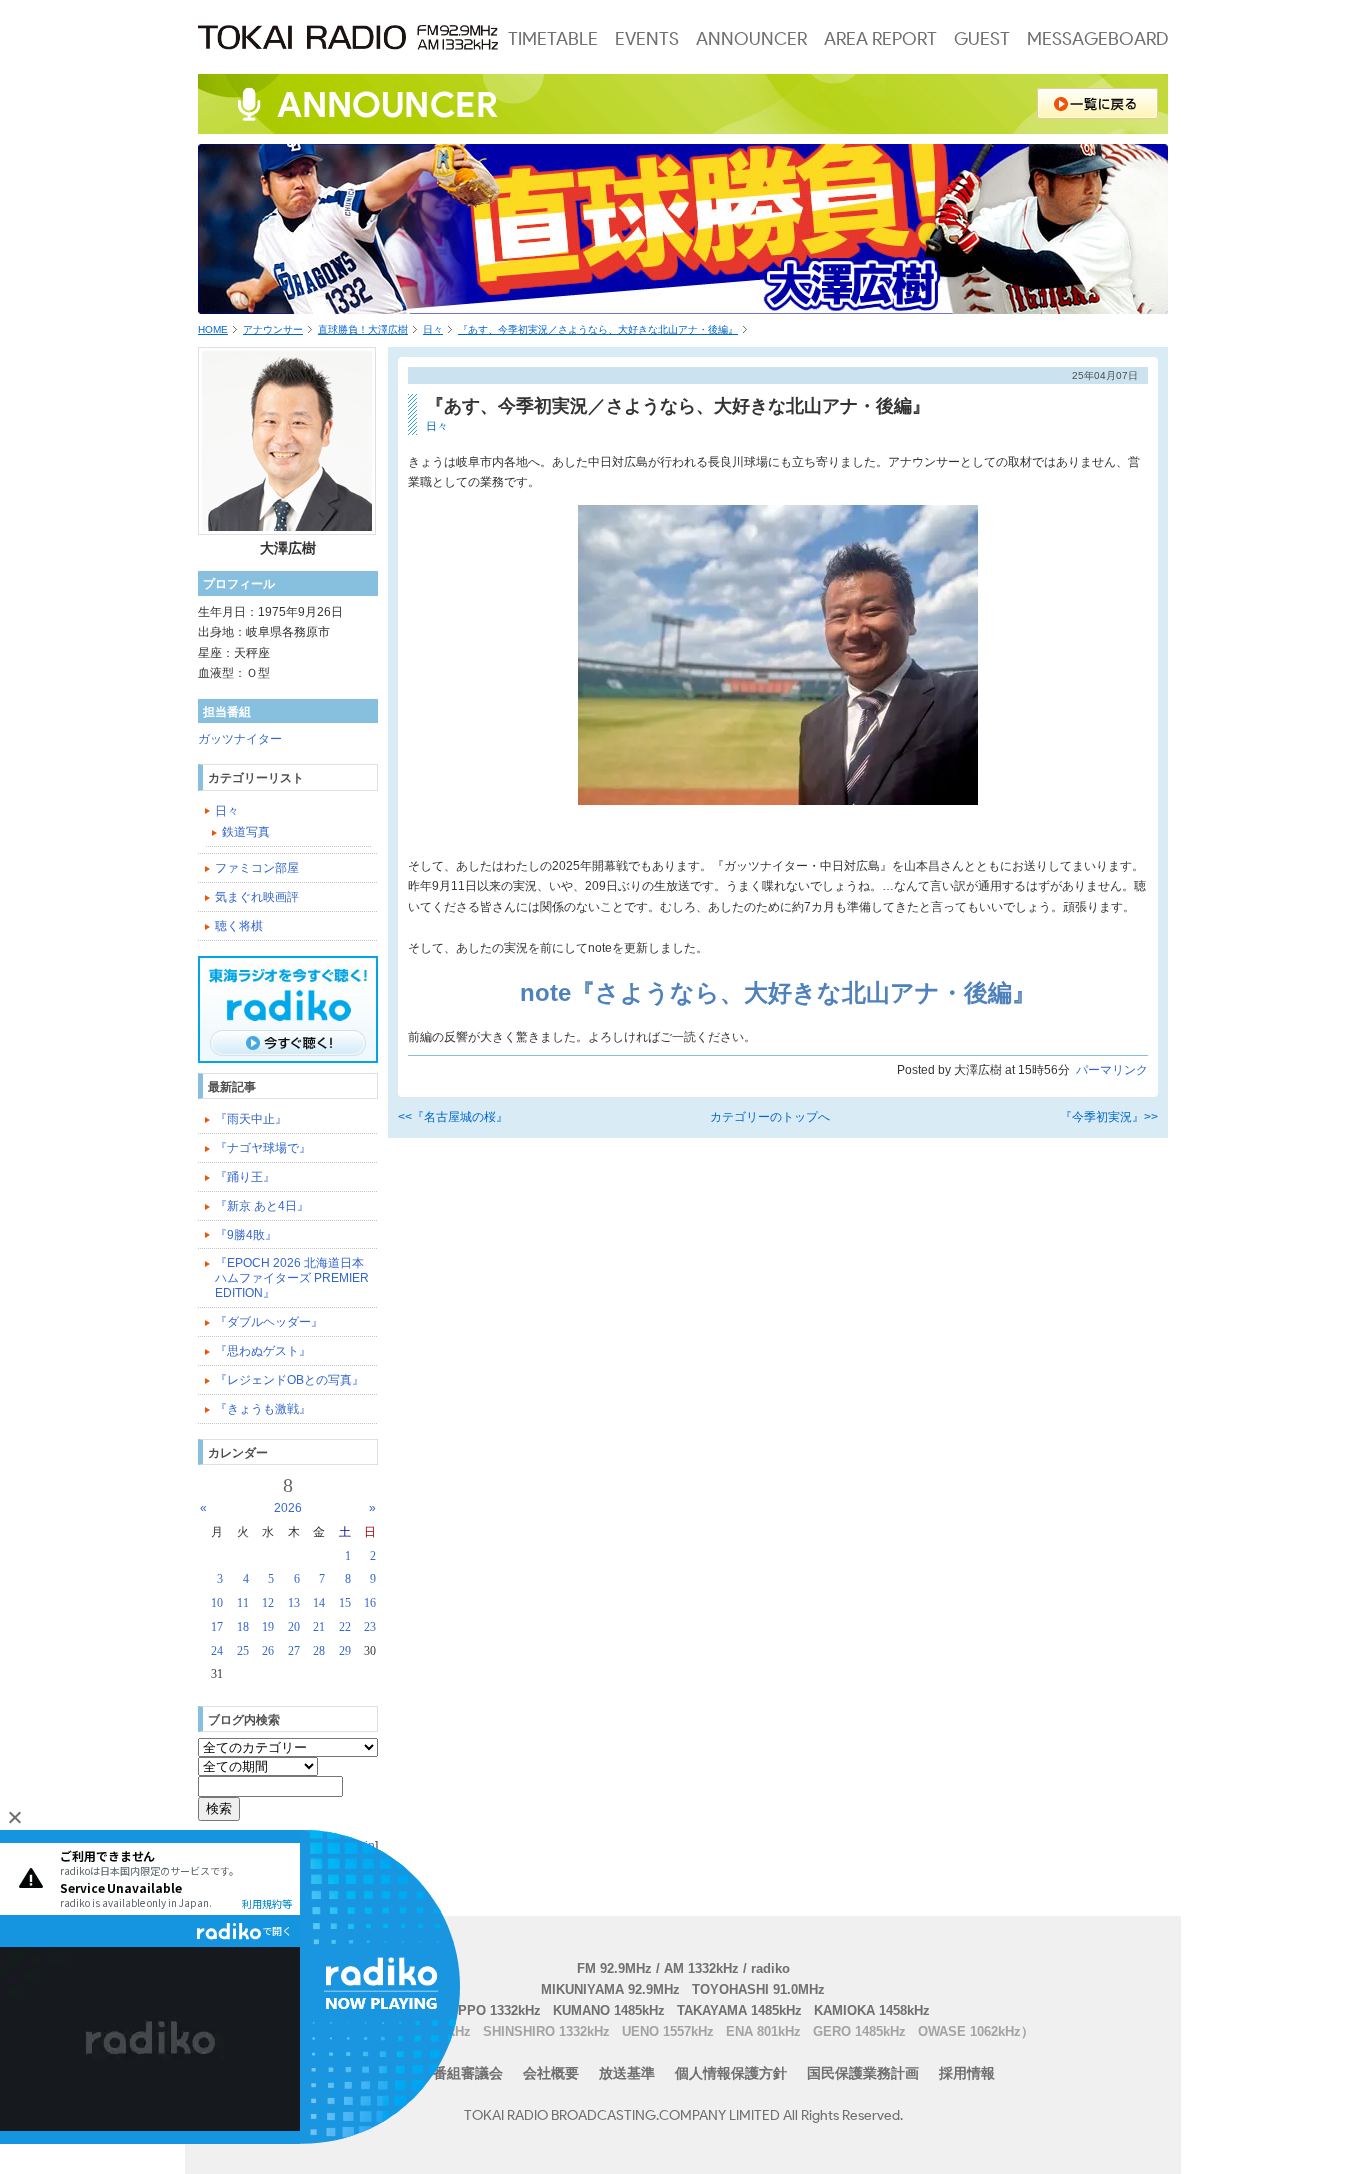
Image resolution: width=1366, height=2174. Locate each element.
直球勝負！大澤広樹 (363, 329)
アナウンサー (273, 329)
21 (319, 1627)
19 (268, 1627)
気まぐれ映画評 (257, 897)
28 (319, 1651)
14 (319, 1603)
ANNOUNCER (751, 39)
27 (294, 1651)
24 (217, 1651)
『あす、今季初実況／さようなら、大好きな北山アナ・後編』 (598, 329)
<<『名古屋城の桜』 (453, 1117)
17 (217, 1627)
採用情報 (967, 2073)
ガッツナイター (240, 739)
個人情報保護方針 (731, 2073)
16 (370, 1603)
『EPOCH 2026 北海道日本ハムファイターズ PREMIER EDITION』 (292, 1278)
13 (294, 1603)
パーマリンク (1112, 1070)
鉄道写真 (246, 832)
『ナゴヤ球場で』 (263, 1148)
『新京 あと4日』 (262, 1206)
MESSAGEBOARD (1097, 39)
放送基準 (627, 2073)
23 (370, 1627)
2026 (288, 1508)
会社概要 (551, 2073)
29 (345, 1651)
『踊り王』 (245, 1177)
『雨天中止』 (251, 1119)
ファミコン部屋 (257, 868)
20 (294, 1627)
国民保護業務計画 (863, 2073)
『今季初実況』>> (1109, 1117)
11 (243, 1603)
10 (217, 1603)
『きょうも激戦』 (263, 1409)
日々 (433, 329)
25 (243, 1651)
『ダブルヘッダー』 (269, 1322)
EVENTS (647, 39)
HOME (213, 329)
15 (345, 1603)
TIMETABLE (553, 39)
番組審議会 (468, 2073)
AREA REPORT (880, 39)
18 (243, 1627)
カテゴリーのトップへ (770, 1117)
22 (345, 1627)
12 (268, 1603)
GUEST (982, 39)
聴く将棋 (239, 926)
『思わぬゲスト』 (263, 1351)
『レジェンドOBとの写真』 (289, 1380)
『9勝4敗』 (246, 1235)
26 (268, 1651)
